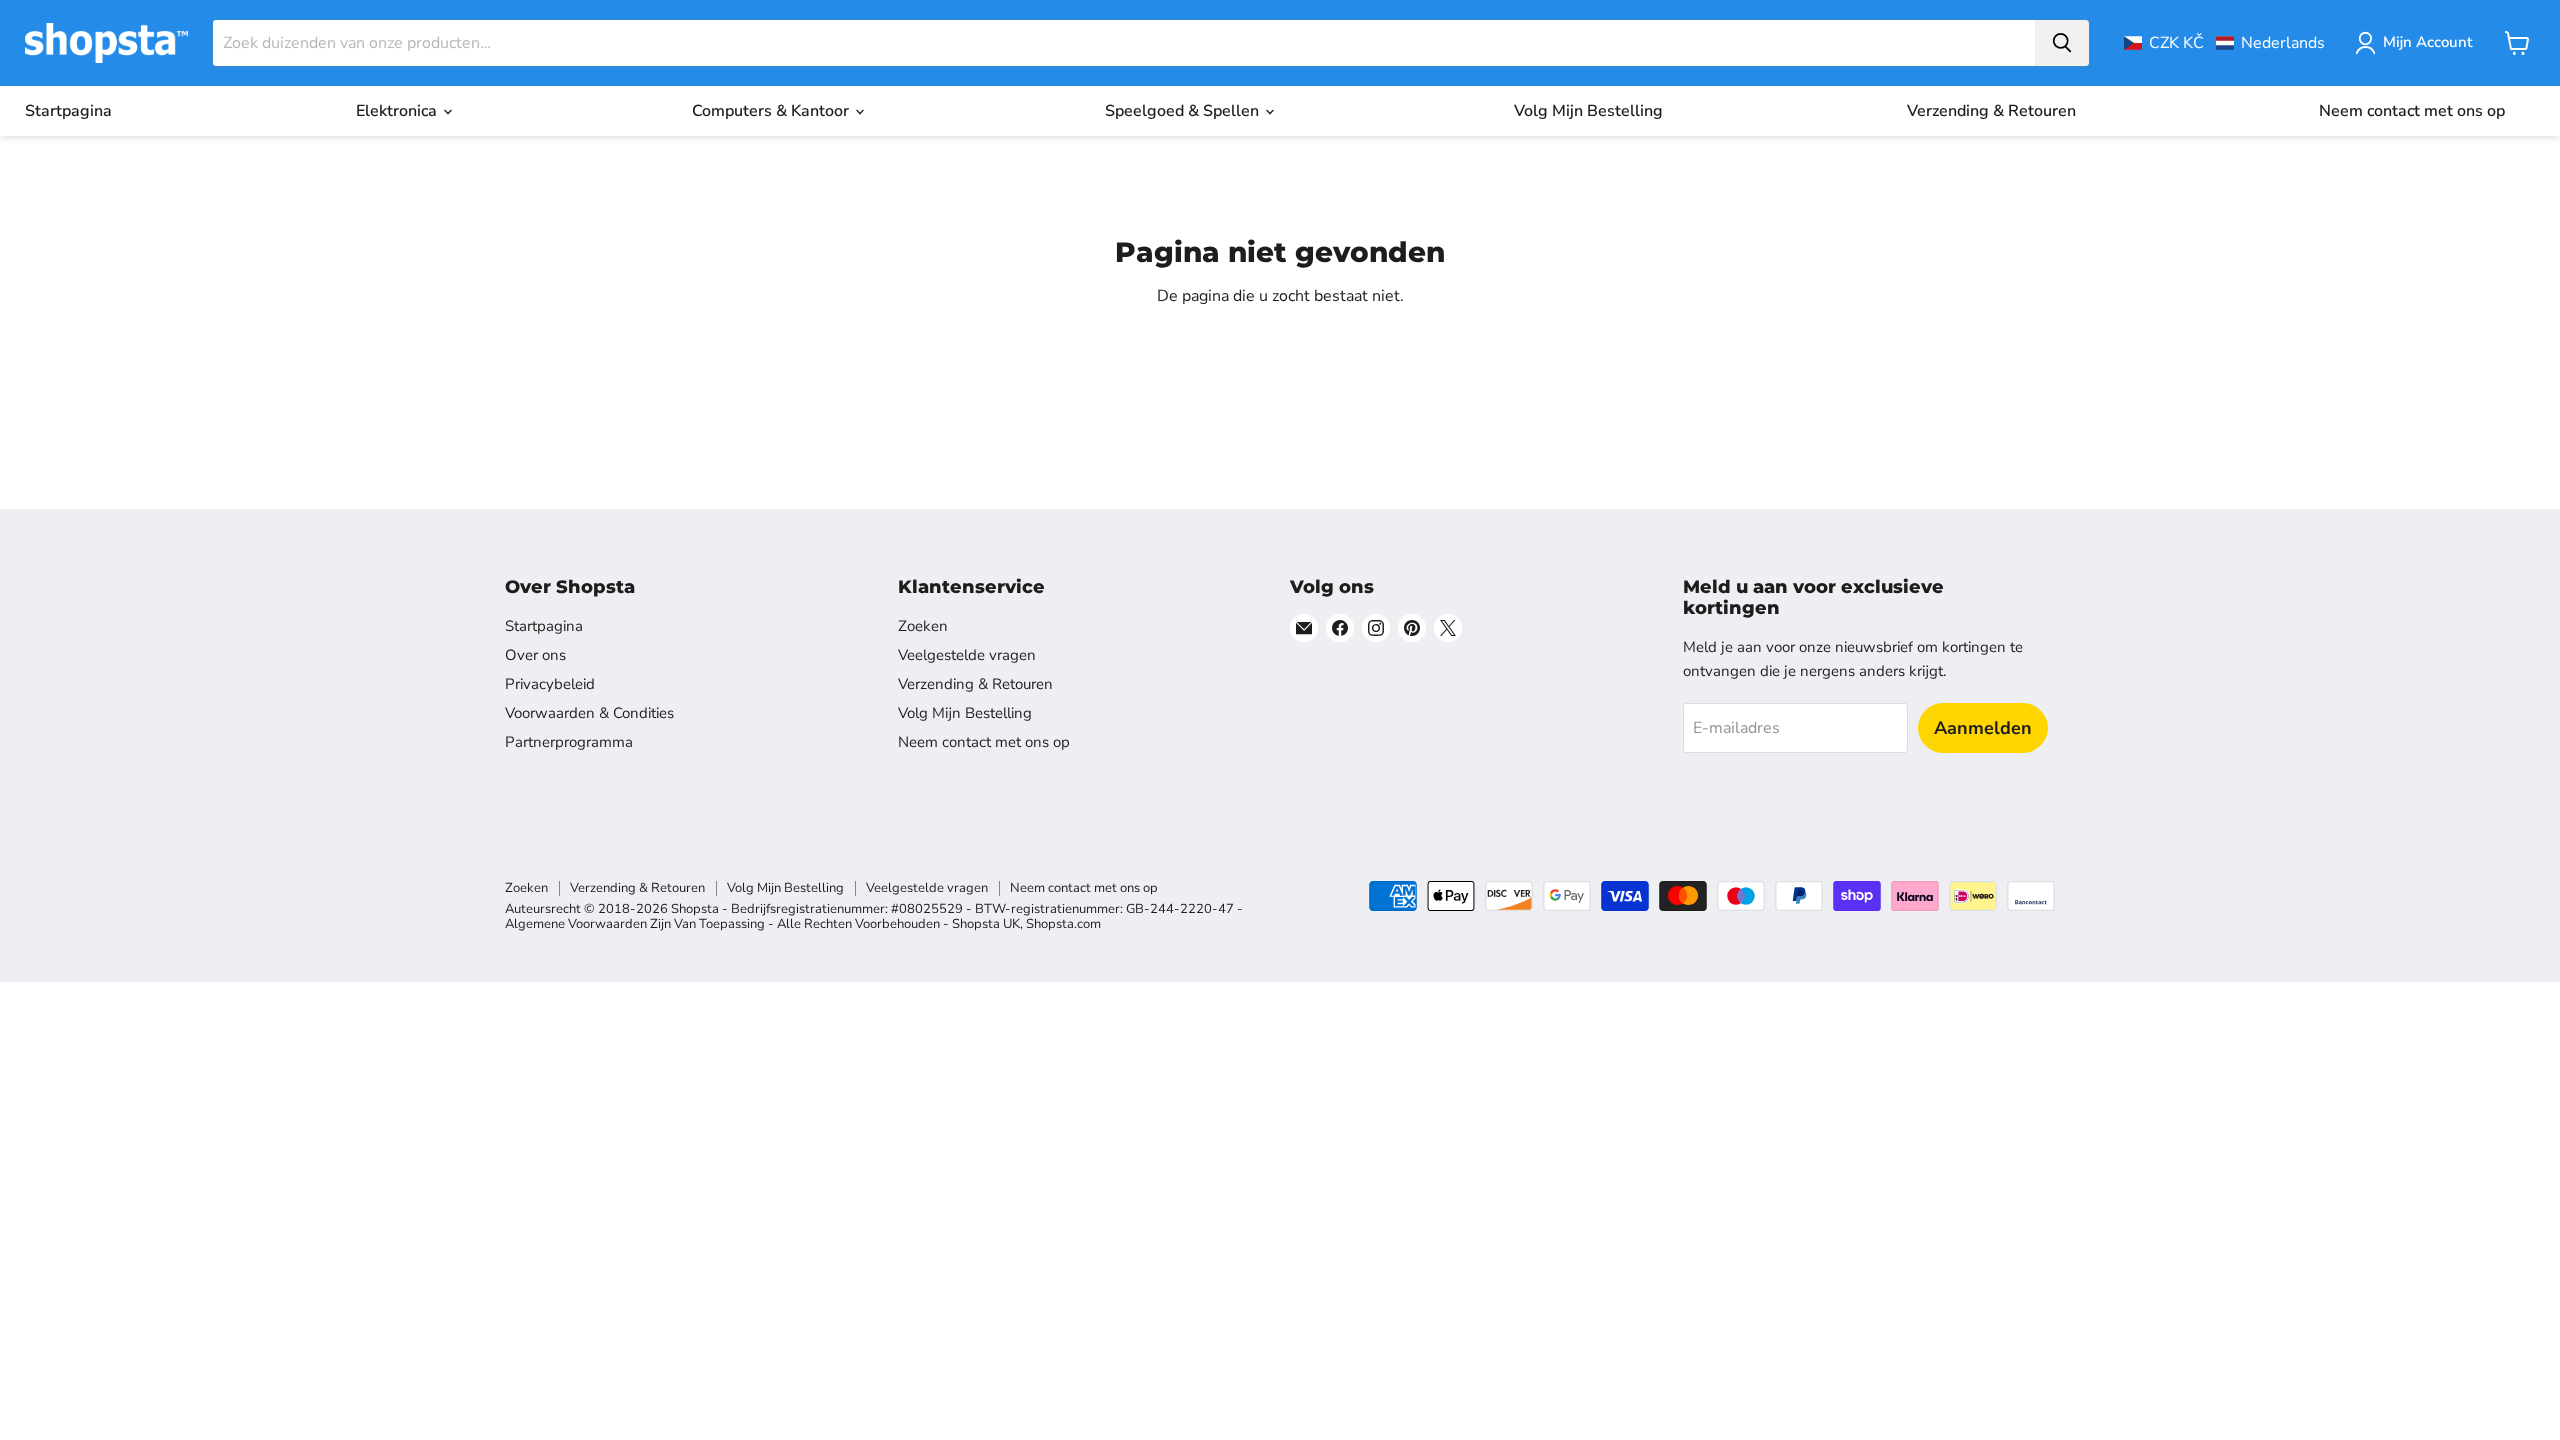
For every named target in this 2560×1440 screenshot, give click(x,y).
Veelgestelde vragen (967, 655)
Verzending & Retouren (1991, 111)
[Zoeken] (2062, 43)
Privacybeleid (550, 684)
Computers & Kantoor (772, 111)
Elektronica (398, 111)
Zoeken (923, 626)
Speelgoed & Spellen (1184, 111)
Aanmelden (1983, 728)
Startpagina (68, 111)
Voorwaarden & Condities (589, 713)
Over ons (535, 655)
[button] (2224, 43)
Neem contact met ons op (2412, 111)
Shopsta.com (1063, 924)
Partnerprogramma (569, 742)
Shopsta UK (986, 924)
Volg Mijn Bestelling (1588, 111)
